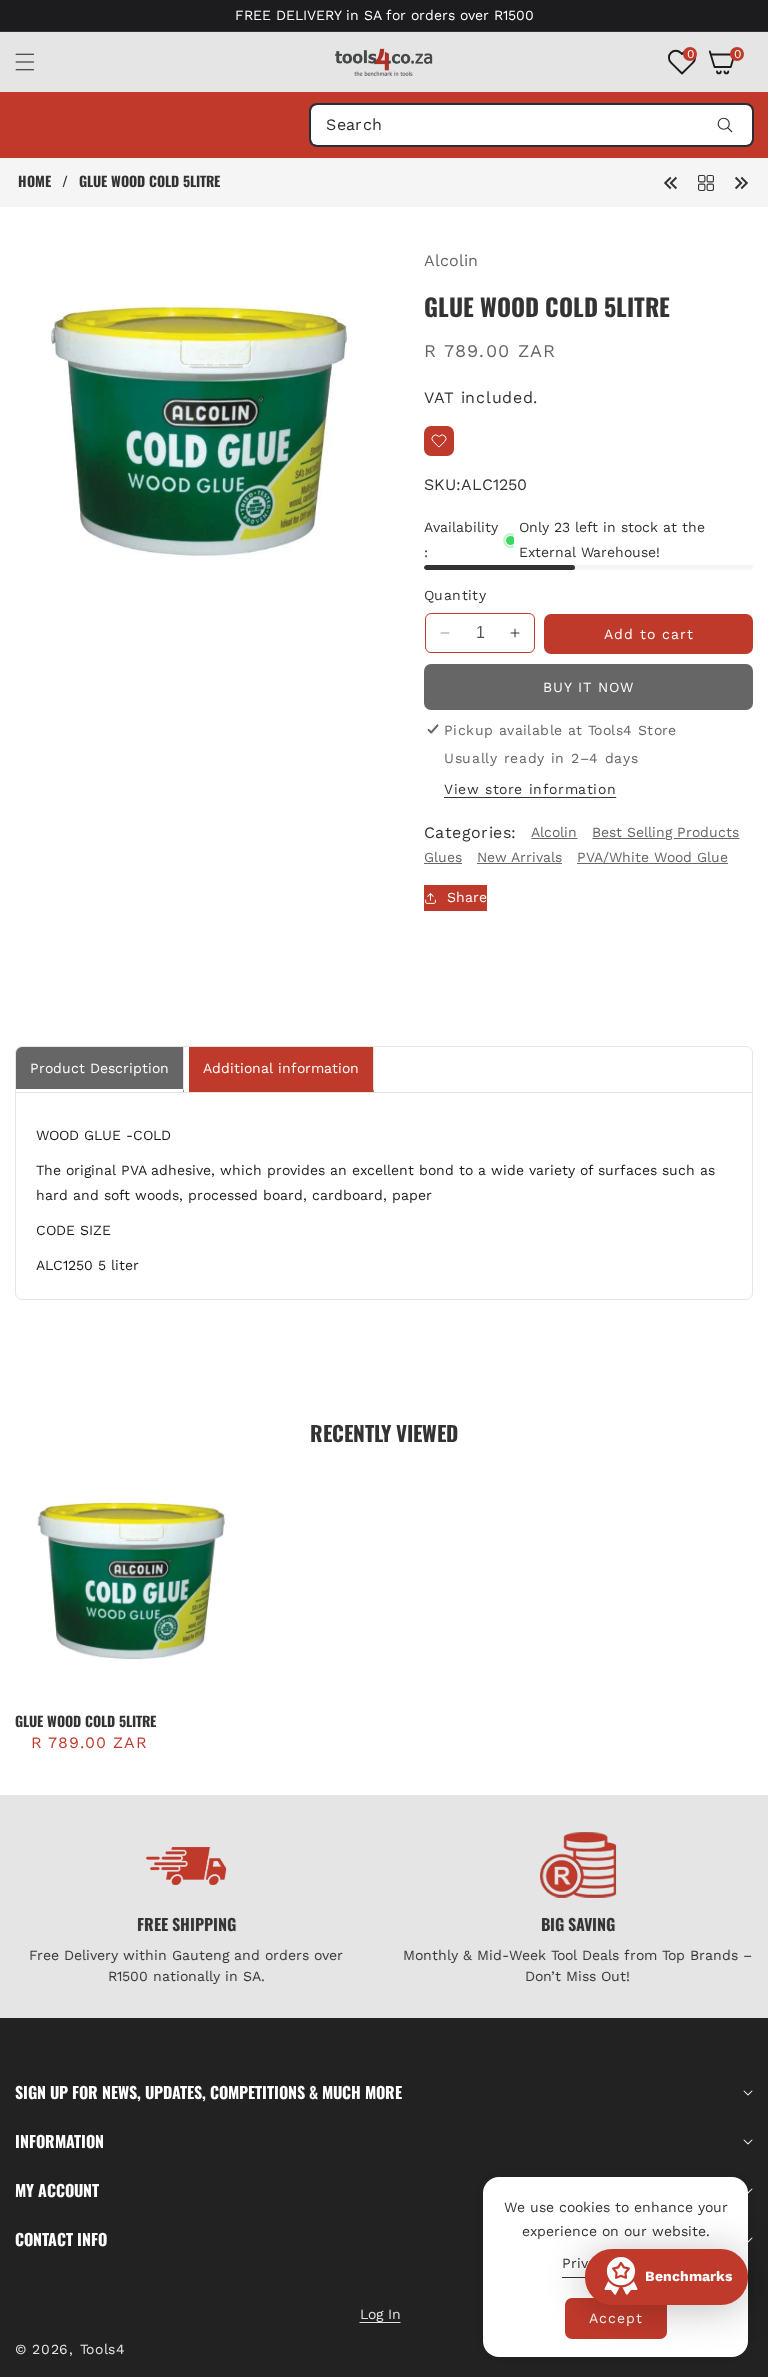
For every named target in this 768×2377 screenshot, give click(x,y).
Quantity (455, 595)
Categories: (470, 832)
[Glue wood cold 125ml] (741, 181)
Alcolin (451, 260)
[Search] (724, 125)
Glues (443, 857)
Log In (380, 2314)
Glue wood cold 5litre (85, 1721)
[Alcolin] (706, 181)
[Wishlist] (439, 441)
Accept (616, 2318)
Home (34, 181)
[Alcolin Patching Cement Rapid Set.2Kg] (671, 181)
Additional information (281, 1068)
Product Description (99, 1068)
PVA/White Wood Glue (652, 857)
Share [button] (467, 897)
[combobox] (531, 125)
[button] (37, 62)
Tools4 (103, 2349)
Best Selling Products (665, 832)
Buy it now (588, 687)
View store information (530, 789)
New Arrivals (519, 857)
